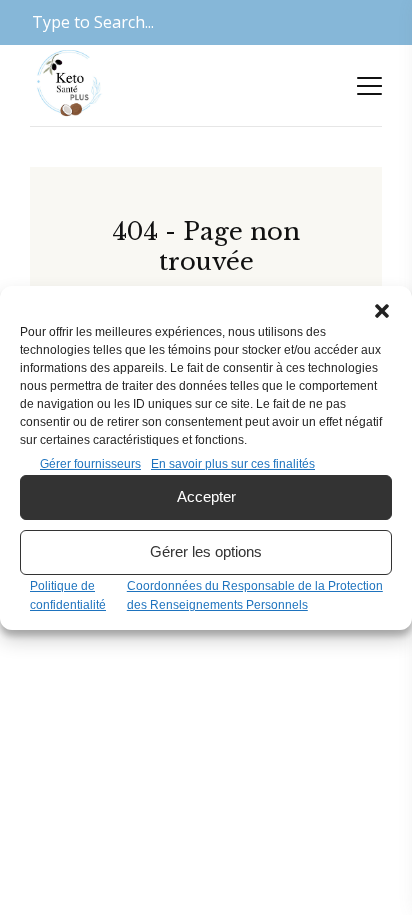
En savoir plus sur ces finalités (233, 464)
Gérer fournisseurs (90, 464)
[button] (382, 311)
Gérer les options (206, 551)
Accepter (206, 496)
